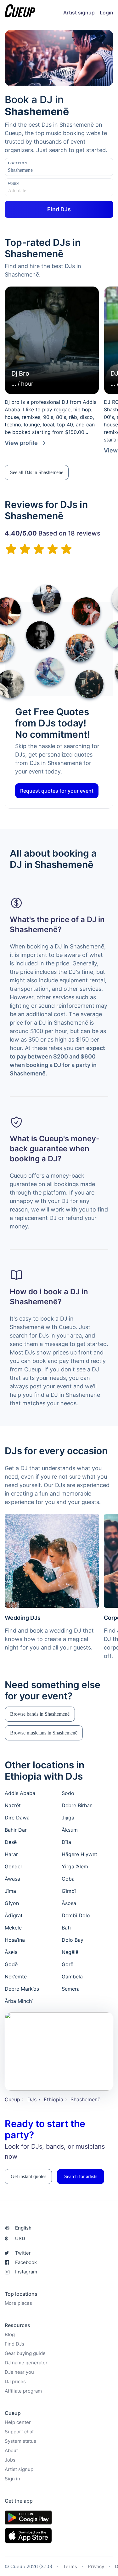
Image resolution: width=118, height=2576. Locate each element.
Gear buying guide (25, 2353)
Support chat (19, 2432)
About (11, 2450)
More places (18, 2303)
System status (20, 2441)
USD (15, 2238)
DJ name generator (26, 2363)
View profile (21, 443)
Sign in (12, 2479)
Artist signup (79, 13)
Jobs (10, 2460)
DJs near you (19, 2372)
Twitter (23, 2253)
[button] (37, 472)
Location (17, 163)
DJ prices (15, 2381)
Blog (10, 2334)
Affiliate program (23, 2391)
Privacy (96, 2566)
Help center (18, 2422)
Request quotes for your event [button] (57, 791)
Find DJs (14, 2344)
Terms (70, 2566)
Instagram (26, 2272)
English (23, 2228)
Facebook (26, 2262)
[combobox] (39, 170)
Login (107, 13)
